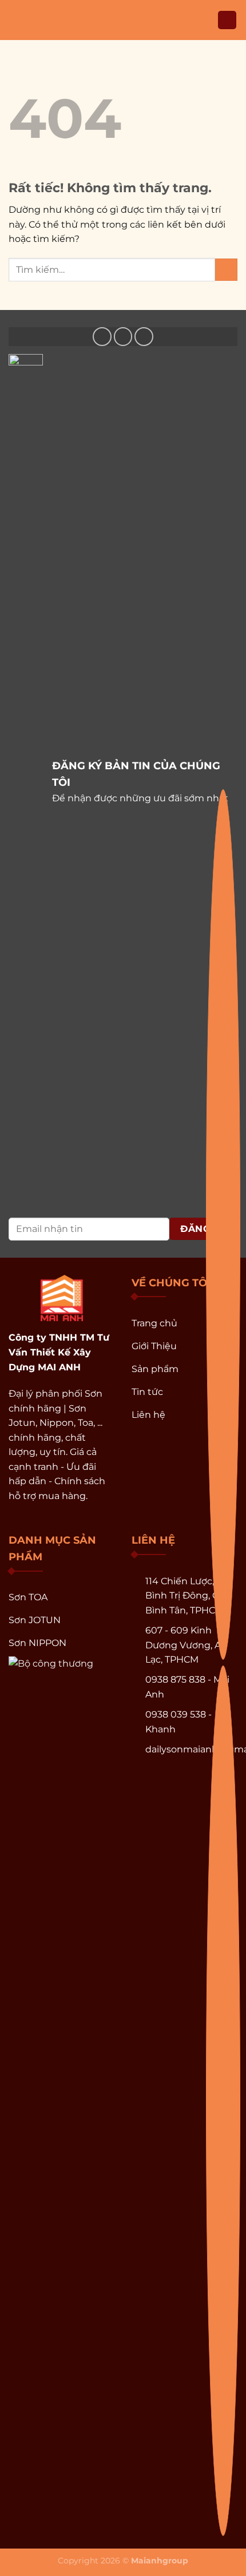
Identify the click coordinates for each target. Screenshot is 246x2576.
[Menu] (15, 20)
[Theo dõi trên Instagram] (123, 337)
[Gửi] (226, 270)
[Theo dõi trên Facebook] (102, 337)
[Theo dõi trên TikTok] (144, 337)
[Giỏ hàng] (227, 20)
